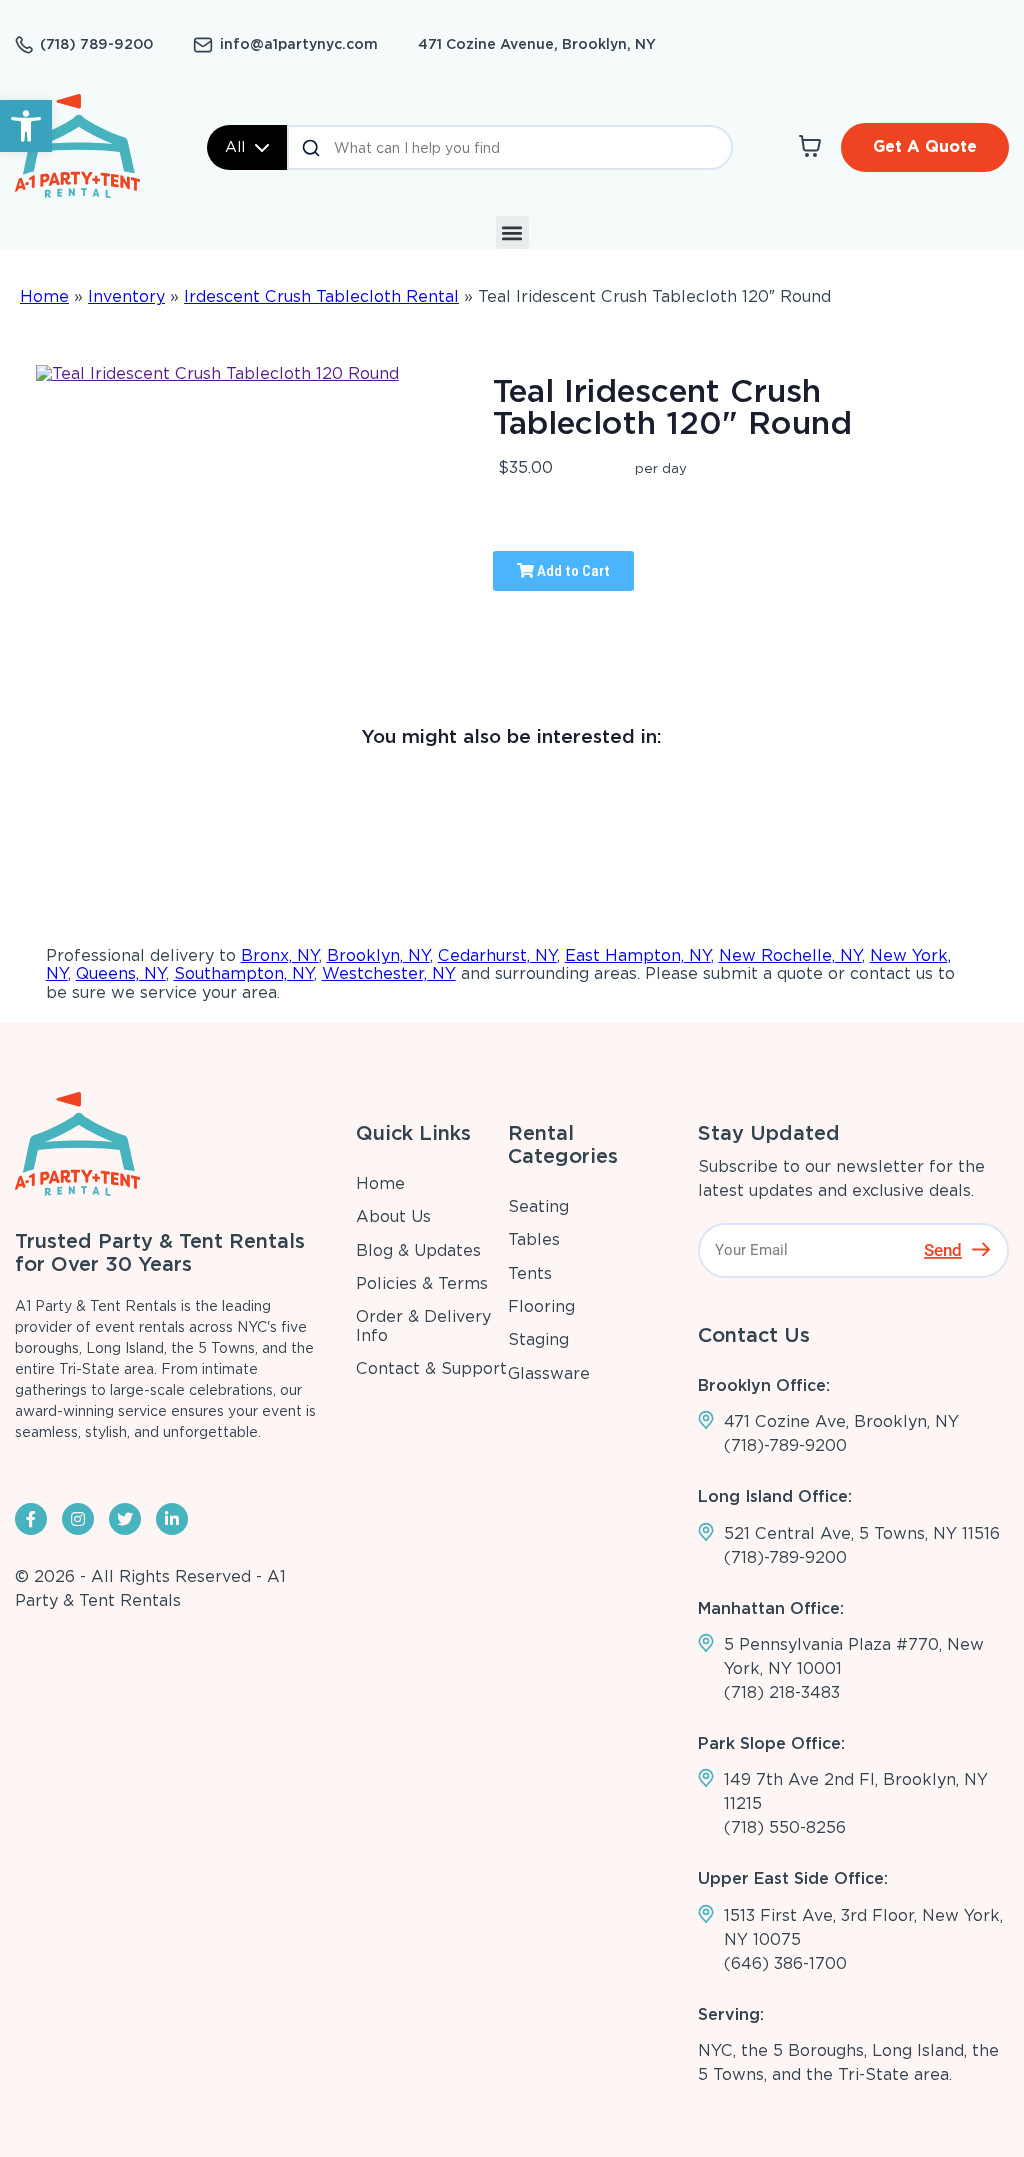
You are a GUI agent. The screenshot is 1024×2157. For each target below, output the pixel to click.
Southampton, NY (244, 973)
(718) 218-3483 (782, 1692)
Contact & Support (431, 1368)
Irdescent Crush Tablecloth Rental (321, 296)
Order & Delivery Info (423, 1325)
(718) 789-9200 (96, 44)
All (235, 147)
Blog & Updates (418, 1250)
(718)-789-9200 (785, 1445)
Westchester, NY (389, 973)
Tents (530, 1273)
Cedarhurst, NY (497, 955)
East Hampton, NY (638, 955)
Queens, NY (121, 973)
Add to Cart (572, 571)
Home (44, 296)
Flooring (541, 1306)
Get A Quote (925, 146)
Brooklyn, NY (378, 955)
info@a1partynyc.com (299, 44)
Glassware (549, 1373)
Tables (534, 1239)
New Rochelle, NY (790, 955)
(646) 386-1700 (785, 1963)
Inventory (126, 296)
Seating (538, 1206)
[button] (26, 126)
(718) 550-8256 (785, 1827)
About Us (393, 1216)
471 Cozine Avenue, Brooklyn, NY (537, 44)
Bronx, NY (280, 955)
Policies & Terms (422, 1283)
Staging (538, 1339)
